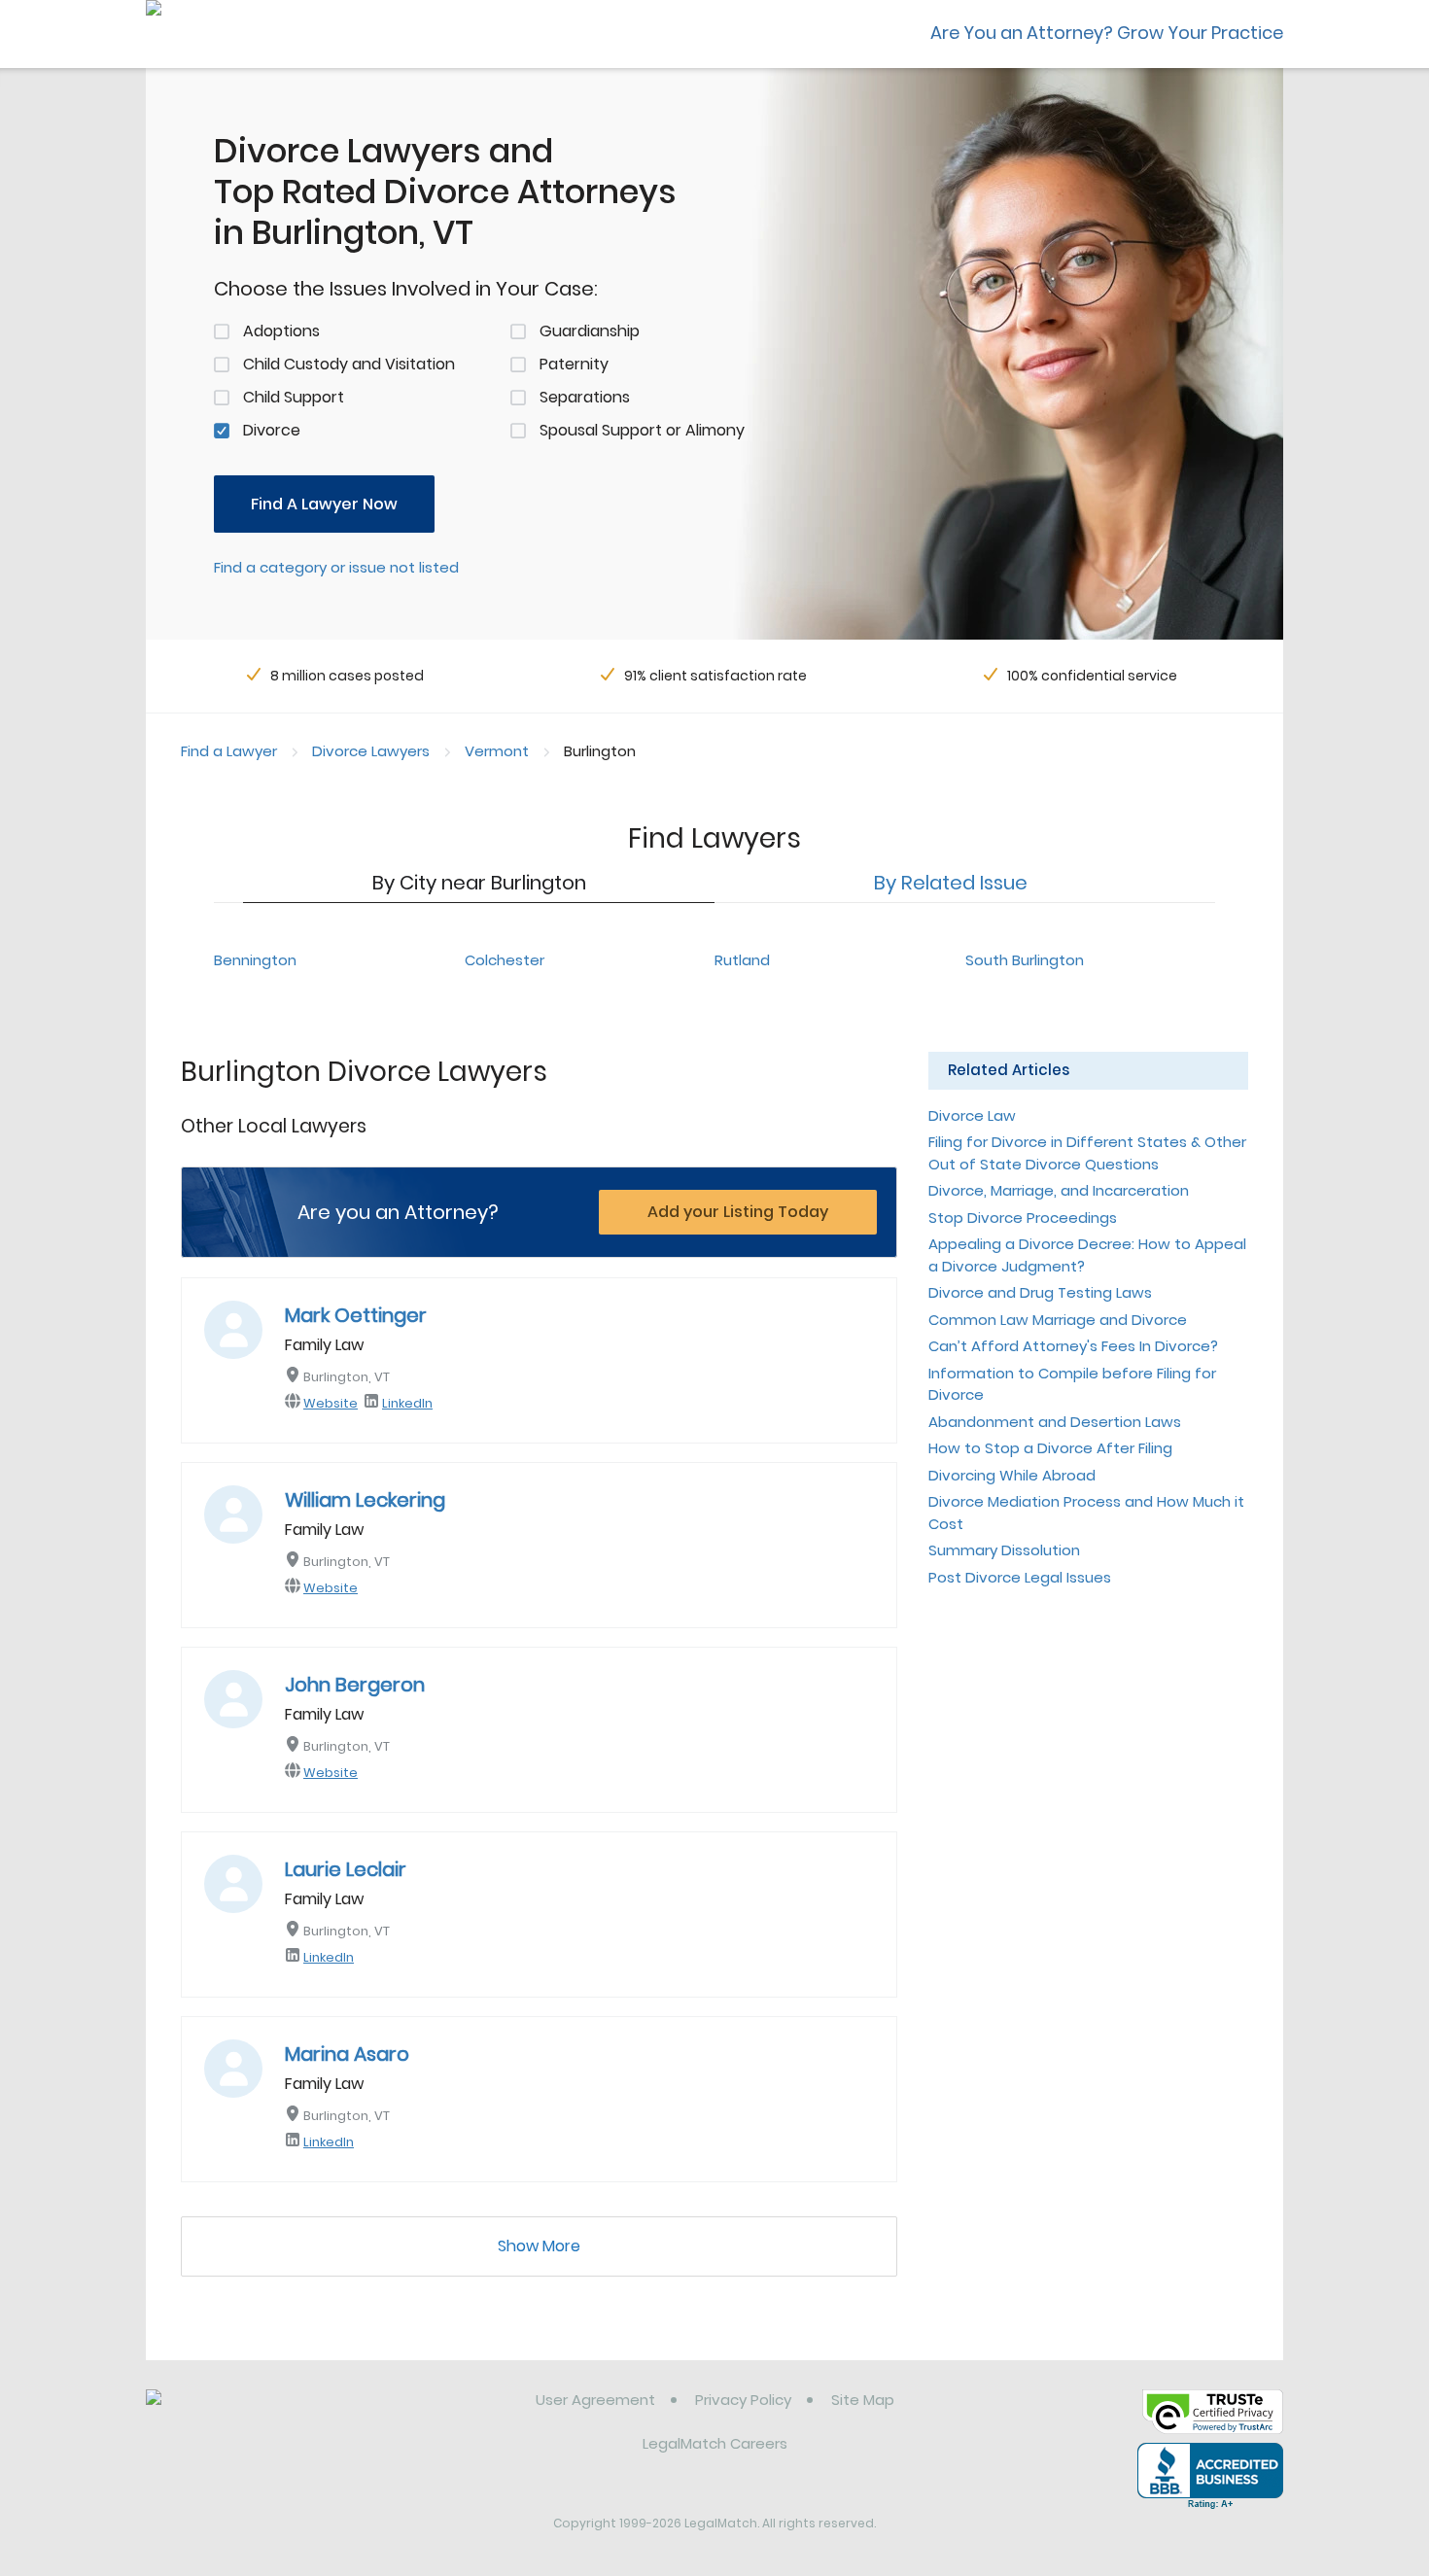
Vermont (497, 751)
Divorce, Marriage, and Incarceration (1059, 1190)
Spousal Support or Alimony (642, 430)
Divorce (272, 430)
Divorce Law (972, 1115)
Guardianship (590, 331)
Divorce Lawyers (371, 751)
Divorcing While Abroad (1012, 1475)
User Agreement (595, 2400)
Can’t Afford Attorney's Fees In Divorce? (1073, 1346)
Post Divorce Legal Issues (1020, 1577)
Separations (585, 397)
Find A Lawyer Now (324, 504)
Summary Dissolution (1004, 1550)
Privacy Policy (743, 2400)
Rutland (742, 960)
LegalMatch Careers (715, 2443)
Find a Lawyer (229, 751)
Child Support (294, 397)
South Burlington (1025, 960)
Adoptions (281, 331)
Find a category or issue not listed (336, 567)
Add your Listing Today (738, 1212)
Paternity (574, 364)
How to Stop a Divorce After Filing (1050, 1448)
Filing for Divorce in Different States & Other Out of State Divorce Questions (1087, 1153)
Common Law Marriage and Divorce (1058, 1320)
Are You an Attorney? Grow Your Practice (1107, 33)
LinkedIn (407, 1403)
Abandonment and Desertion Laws (1055, 1422)
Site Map (863, 2400)
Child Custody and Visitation (349, 364)
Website (331, 1403)
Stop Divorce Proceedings (1023, 1218)
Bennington (255, 960)
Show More (539, 2246)
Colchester (505, 960)
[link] (245, 2415)
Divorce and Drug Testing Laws (1040, 1292)
